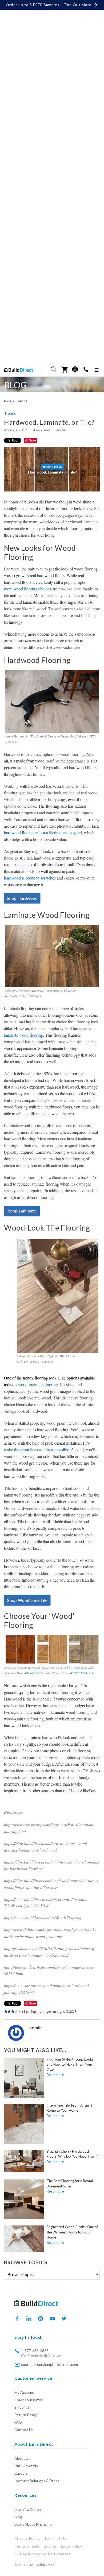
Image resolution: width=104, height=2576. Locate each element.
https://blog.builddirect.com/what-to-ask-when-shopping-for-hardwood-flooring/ (52, 1865)
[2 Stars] (9, 2011)
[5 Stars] (20, 2011)
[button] (54, 369)
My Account (25, 2392)
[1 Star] (6, 2011)
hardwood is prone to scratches (30, 878)
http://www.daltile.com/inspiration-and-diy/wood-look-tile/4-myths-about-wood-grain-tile (50, 1933)
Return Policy (26, 2415)
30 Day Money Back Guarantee (43, 2554)
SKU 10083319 (84, 1673)
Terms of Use (56, 2538)
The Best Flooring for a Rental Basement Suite (70, 2183)
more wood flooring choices (27, 589)
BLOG (15, 385)
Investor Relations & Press (37, 2481)
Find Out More (78, 5)
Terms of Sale (27, 2546)
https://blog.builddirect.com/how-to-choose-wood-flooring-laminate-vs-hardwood (46, 1846)
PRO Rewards (26, 2466)
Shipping (22, 2407)
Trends (21, 401)
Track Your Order (29, 2400)
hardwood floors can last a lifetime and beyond (43, 833)
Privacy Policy (27, 2538)
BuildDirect (45, 2565)
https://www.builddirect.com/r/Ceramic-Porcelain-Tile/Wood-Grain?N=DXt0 (46, 1902)
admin (61, 430)
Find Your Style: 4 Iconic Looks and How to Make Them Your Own (70, 2064)
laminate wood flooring (23, 1035)
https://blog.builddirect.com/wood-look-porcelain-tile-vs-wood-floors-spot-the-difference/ (52, 1884)
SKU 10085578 (33, 1673)
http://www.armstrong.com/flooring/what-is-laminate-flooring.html (49, 1828)
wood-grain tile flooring (38, 1384)
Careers (21, 2473)
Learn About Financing (33, 2524)
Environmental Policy (63, 2546)
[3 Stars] (13, 2011)
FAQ (18, 2422)
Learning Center (28, 2509)
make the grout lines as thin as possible (37, 1450)
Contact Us (24, 2430)
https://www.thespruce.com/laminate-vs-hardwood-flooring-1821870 (47, 1989)
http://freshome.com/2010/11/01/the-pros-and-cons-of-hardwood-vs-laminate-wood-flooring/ (50, 1952)
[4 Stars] (16, 2011)
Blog (18, 2517)
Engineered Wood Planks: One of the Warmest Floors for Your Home (72, 2232)
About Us (22, 2458)
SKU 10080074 (77, 1668)
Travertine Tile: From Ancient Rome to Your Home (69, 2108)
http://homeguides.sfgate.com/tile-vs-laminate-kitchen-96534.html (49, 1970)
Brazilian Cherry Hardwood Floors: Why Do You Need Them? (72, 2154)
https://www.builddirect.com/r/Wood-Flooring (43, 1918)
